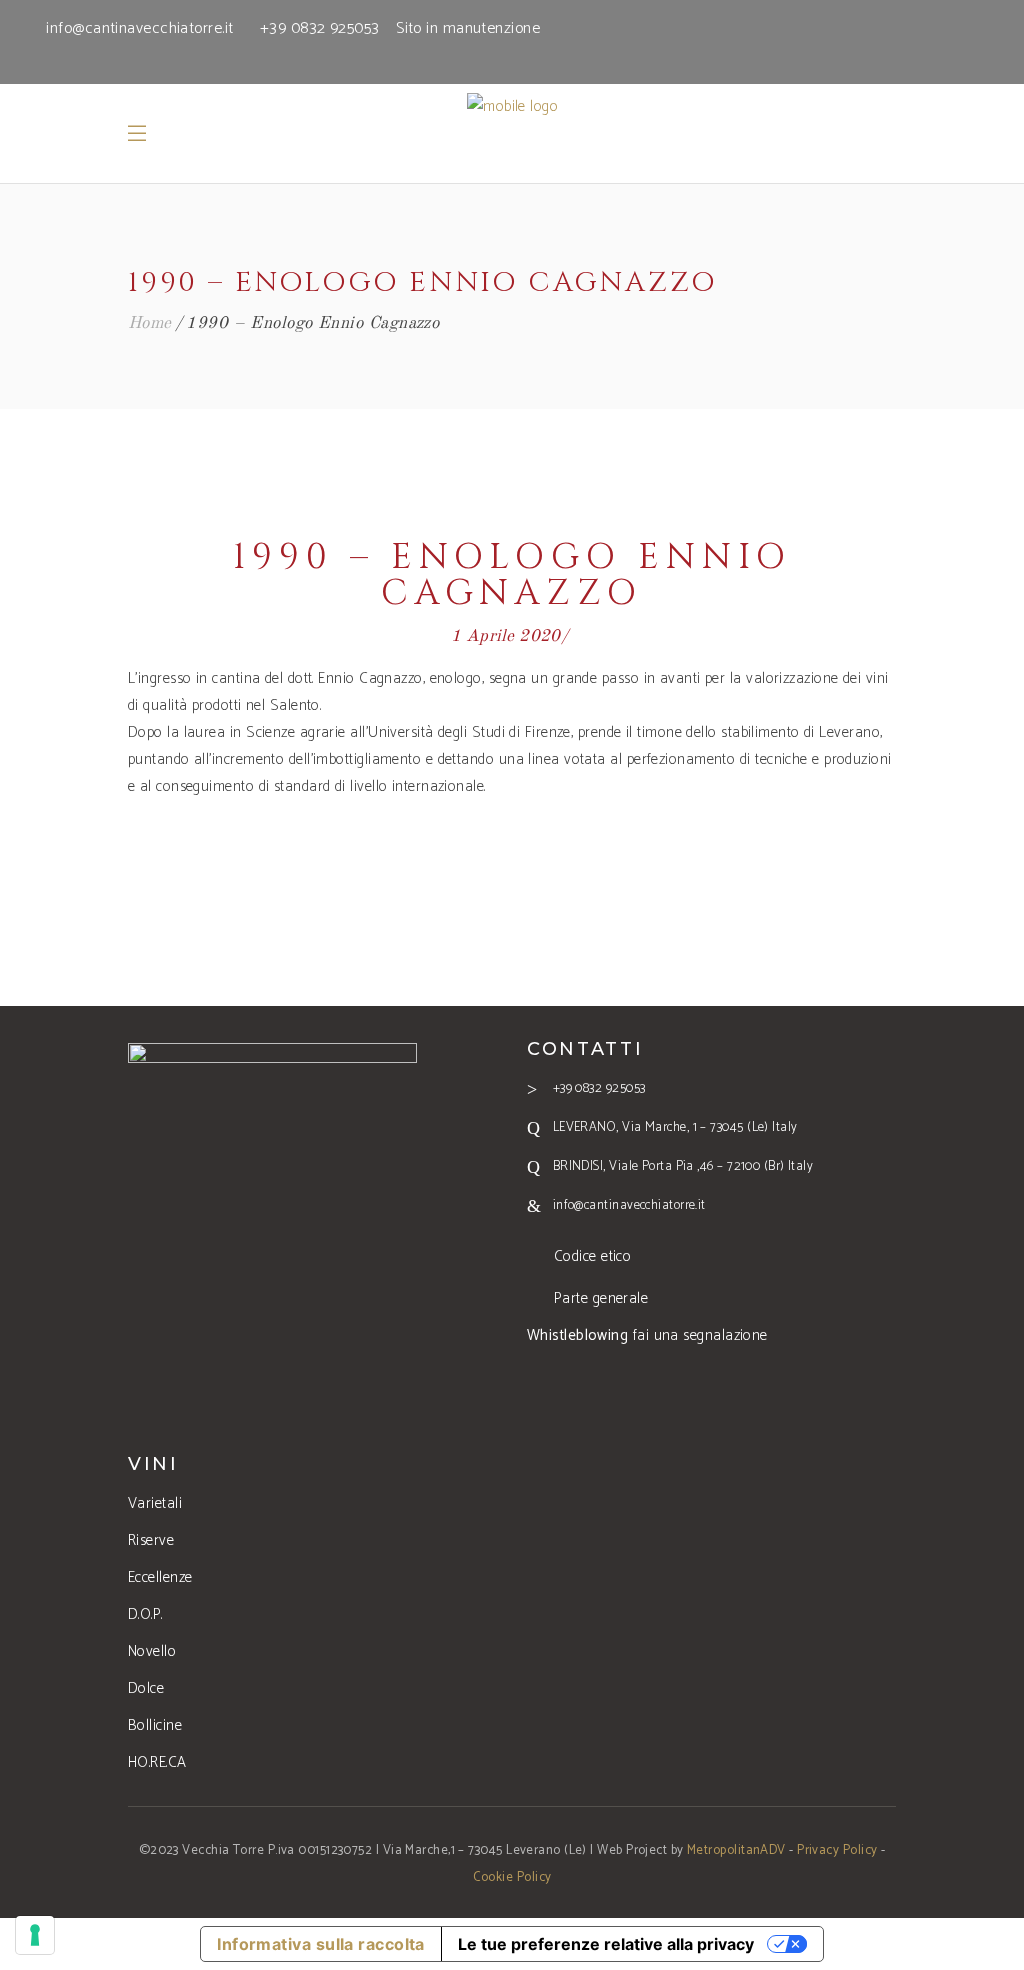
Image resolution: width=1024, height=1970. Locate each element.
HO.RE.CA (157, 1762)
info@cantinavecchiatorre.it (139, 28)
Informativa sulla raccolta (321, 1944)
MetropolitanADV (736, 1850)
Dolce (146, 1688)
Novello (152, 1651)
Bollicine (155, 1725)
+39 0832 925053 (320, 28)
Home (150, 323)
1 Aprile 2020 (505, 636)
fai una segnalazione (647, 1335)
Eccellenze (160, 1577)
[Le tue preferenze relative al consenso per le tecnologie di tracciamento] (35, 1935)
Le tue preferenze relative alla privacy (606, 1944)
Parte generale (601, 1298)
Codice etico (592, 1256)
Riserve (151, 1540)
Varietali (155, 1503)
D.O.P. (145, 1614)
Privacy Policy (837, 1850)
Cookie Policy (512, 1877)
